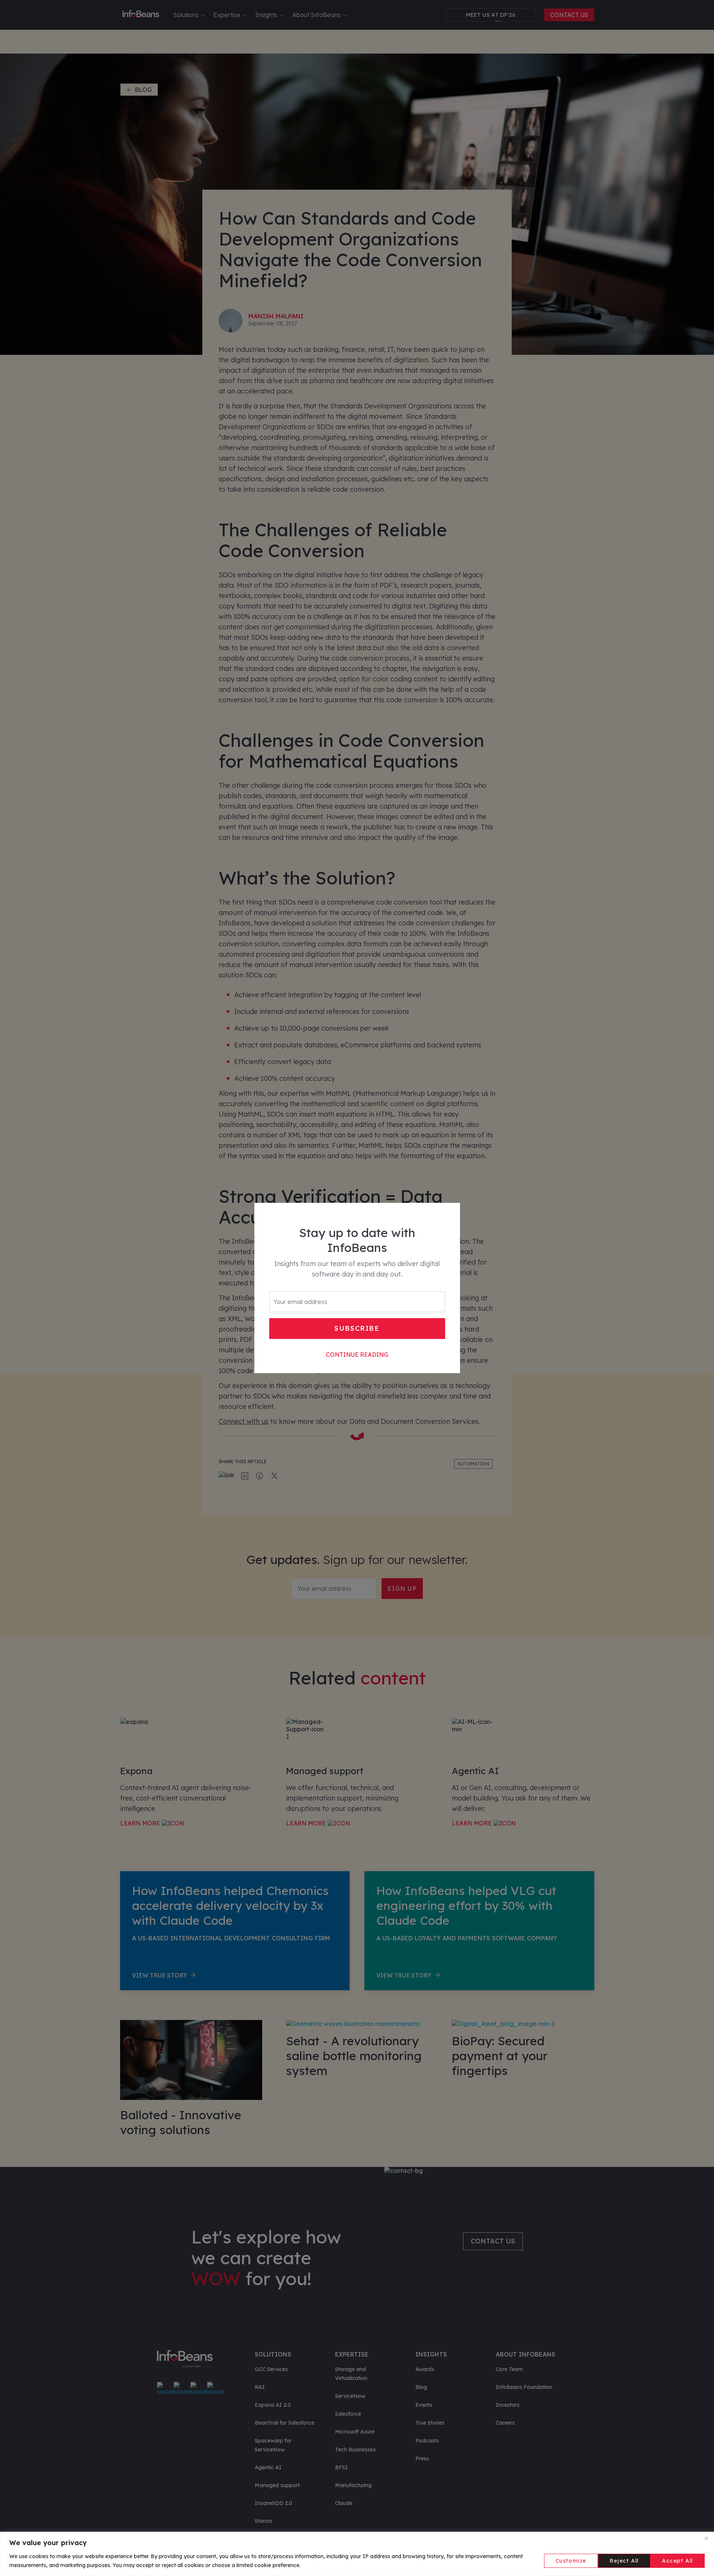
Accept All (678, 2561)
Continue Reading (357, 1355)
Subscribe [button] (357, 1328)
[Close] (706, 2538)
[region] (357, 2554)
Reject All (624, 2561)
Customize (571, 2561)
